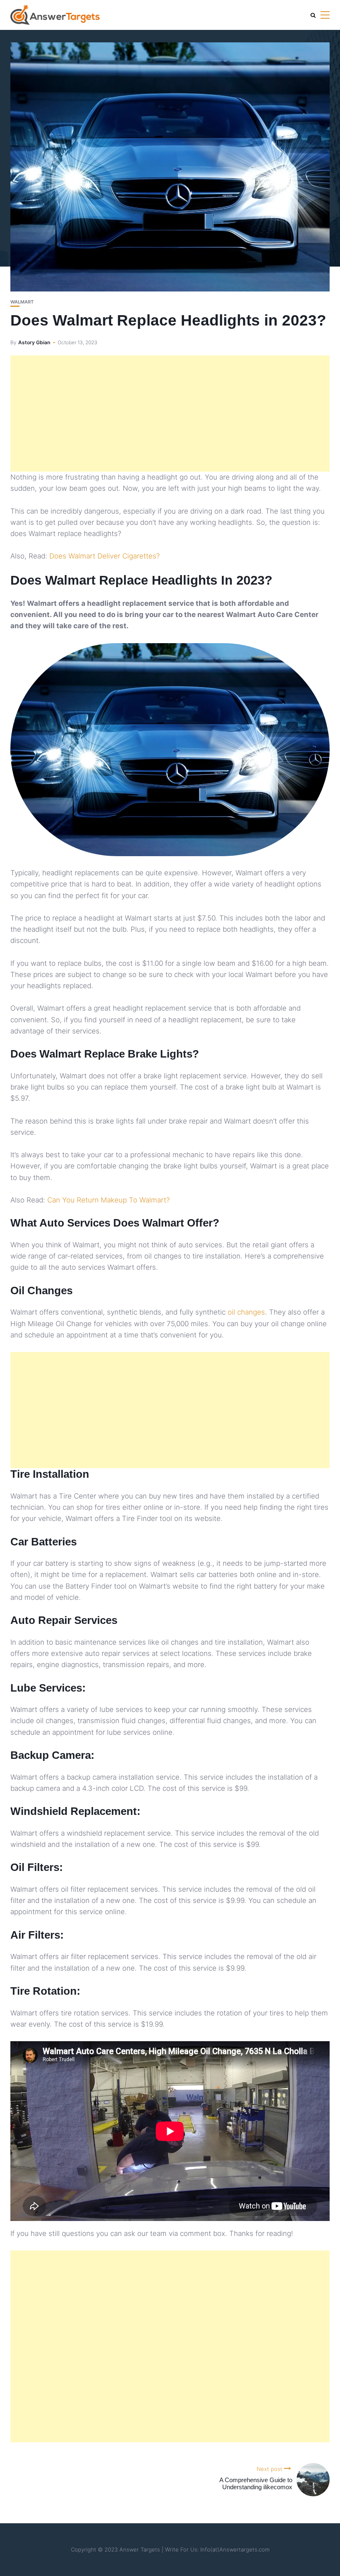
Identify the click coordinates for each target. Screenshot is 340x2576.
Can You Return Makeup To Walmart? (108, 1200)
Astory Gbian (34, 342)
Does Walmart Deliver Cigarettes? (104, 556)
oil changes (246, 1312)
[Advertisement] (170, 414)
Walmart (22, 302)
